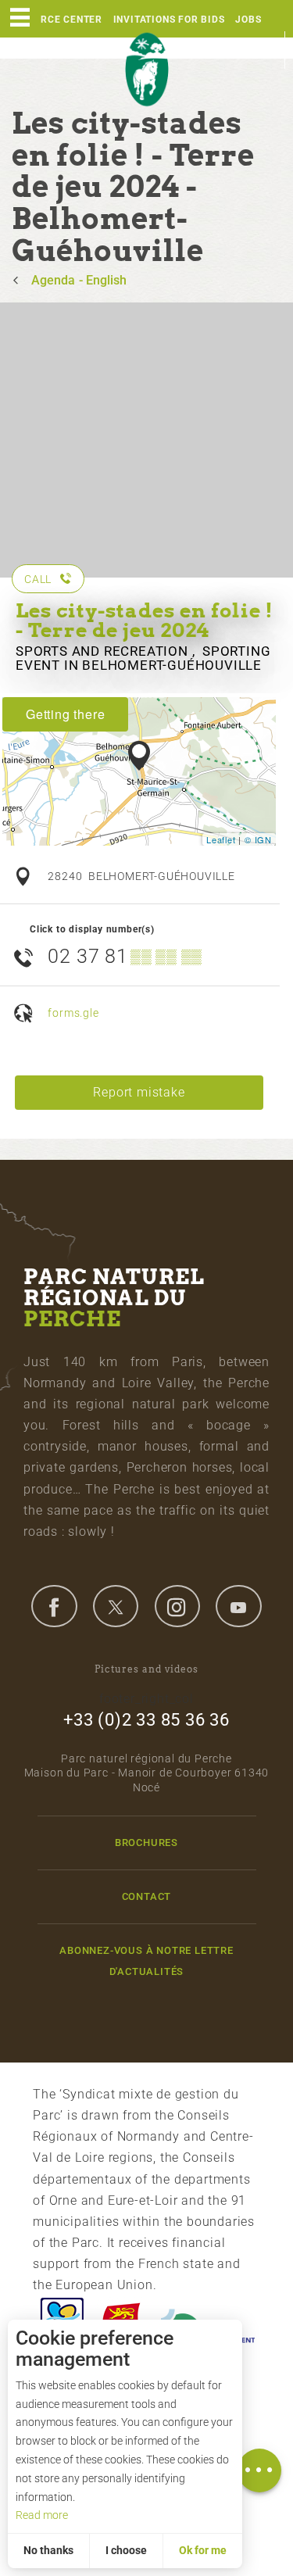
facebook (54, 1606)
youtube (238, 1606)
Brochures (146, 1843)
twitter (116, 1606)
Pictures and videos (146, 1669)
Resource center (55, 20)
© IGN (258, 839)
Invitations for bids (169, 20)
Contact (147, 1896)
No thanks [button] (48, 2550)
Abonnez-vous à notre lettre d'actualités (146, 1961)
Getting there (65, 714)
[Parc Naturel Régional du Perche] (147, 70)
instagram (177, 1606)
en (266, 50)
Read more (42, 2515)
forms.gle (73, 1013)
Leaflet (221, 839)
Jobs (248, 20)
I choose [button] (126, 2550)
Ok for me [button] (203, 2550)
